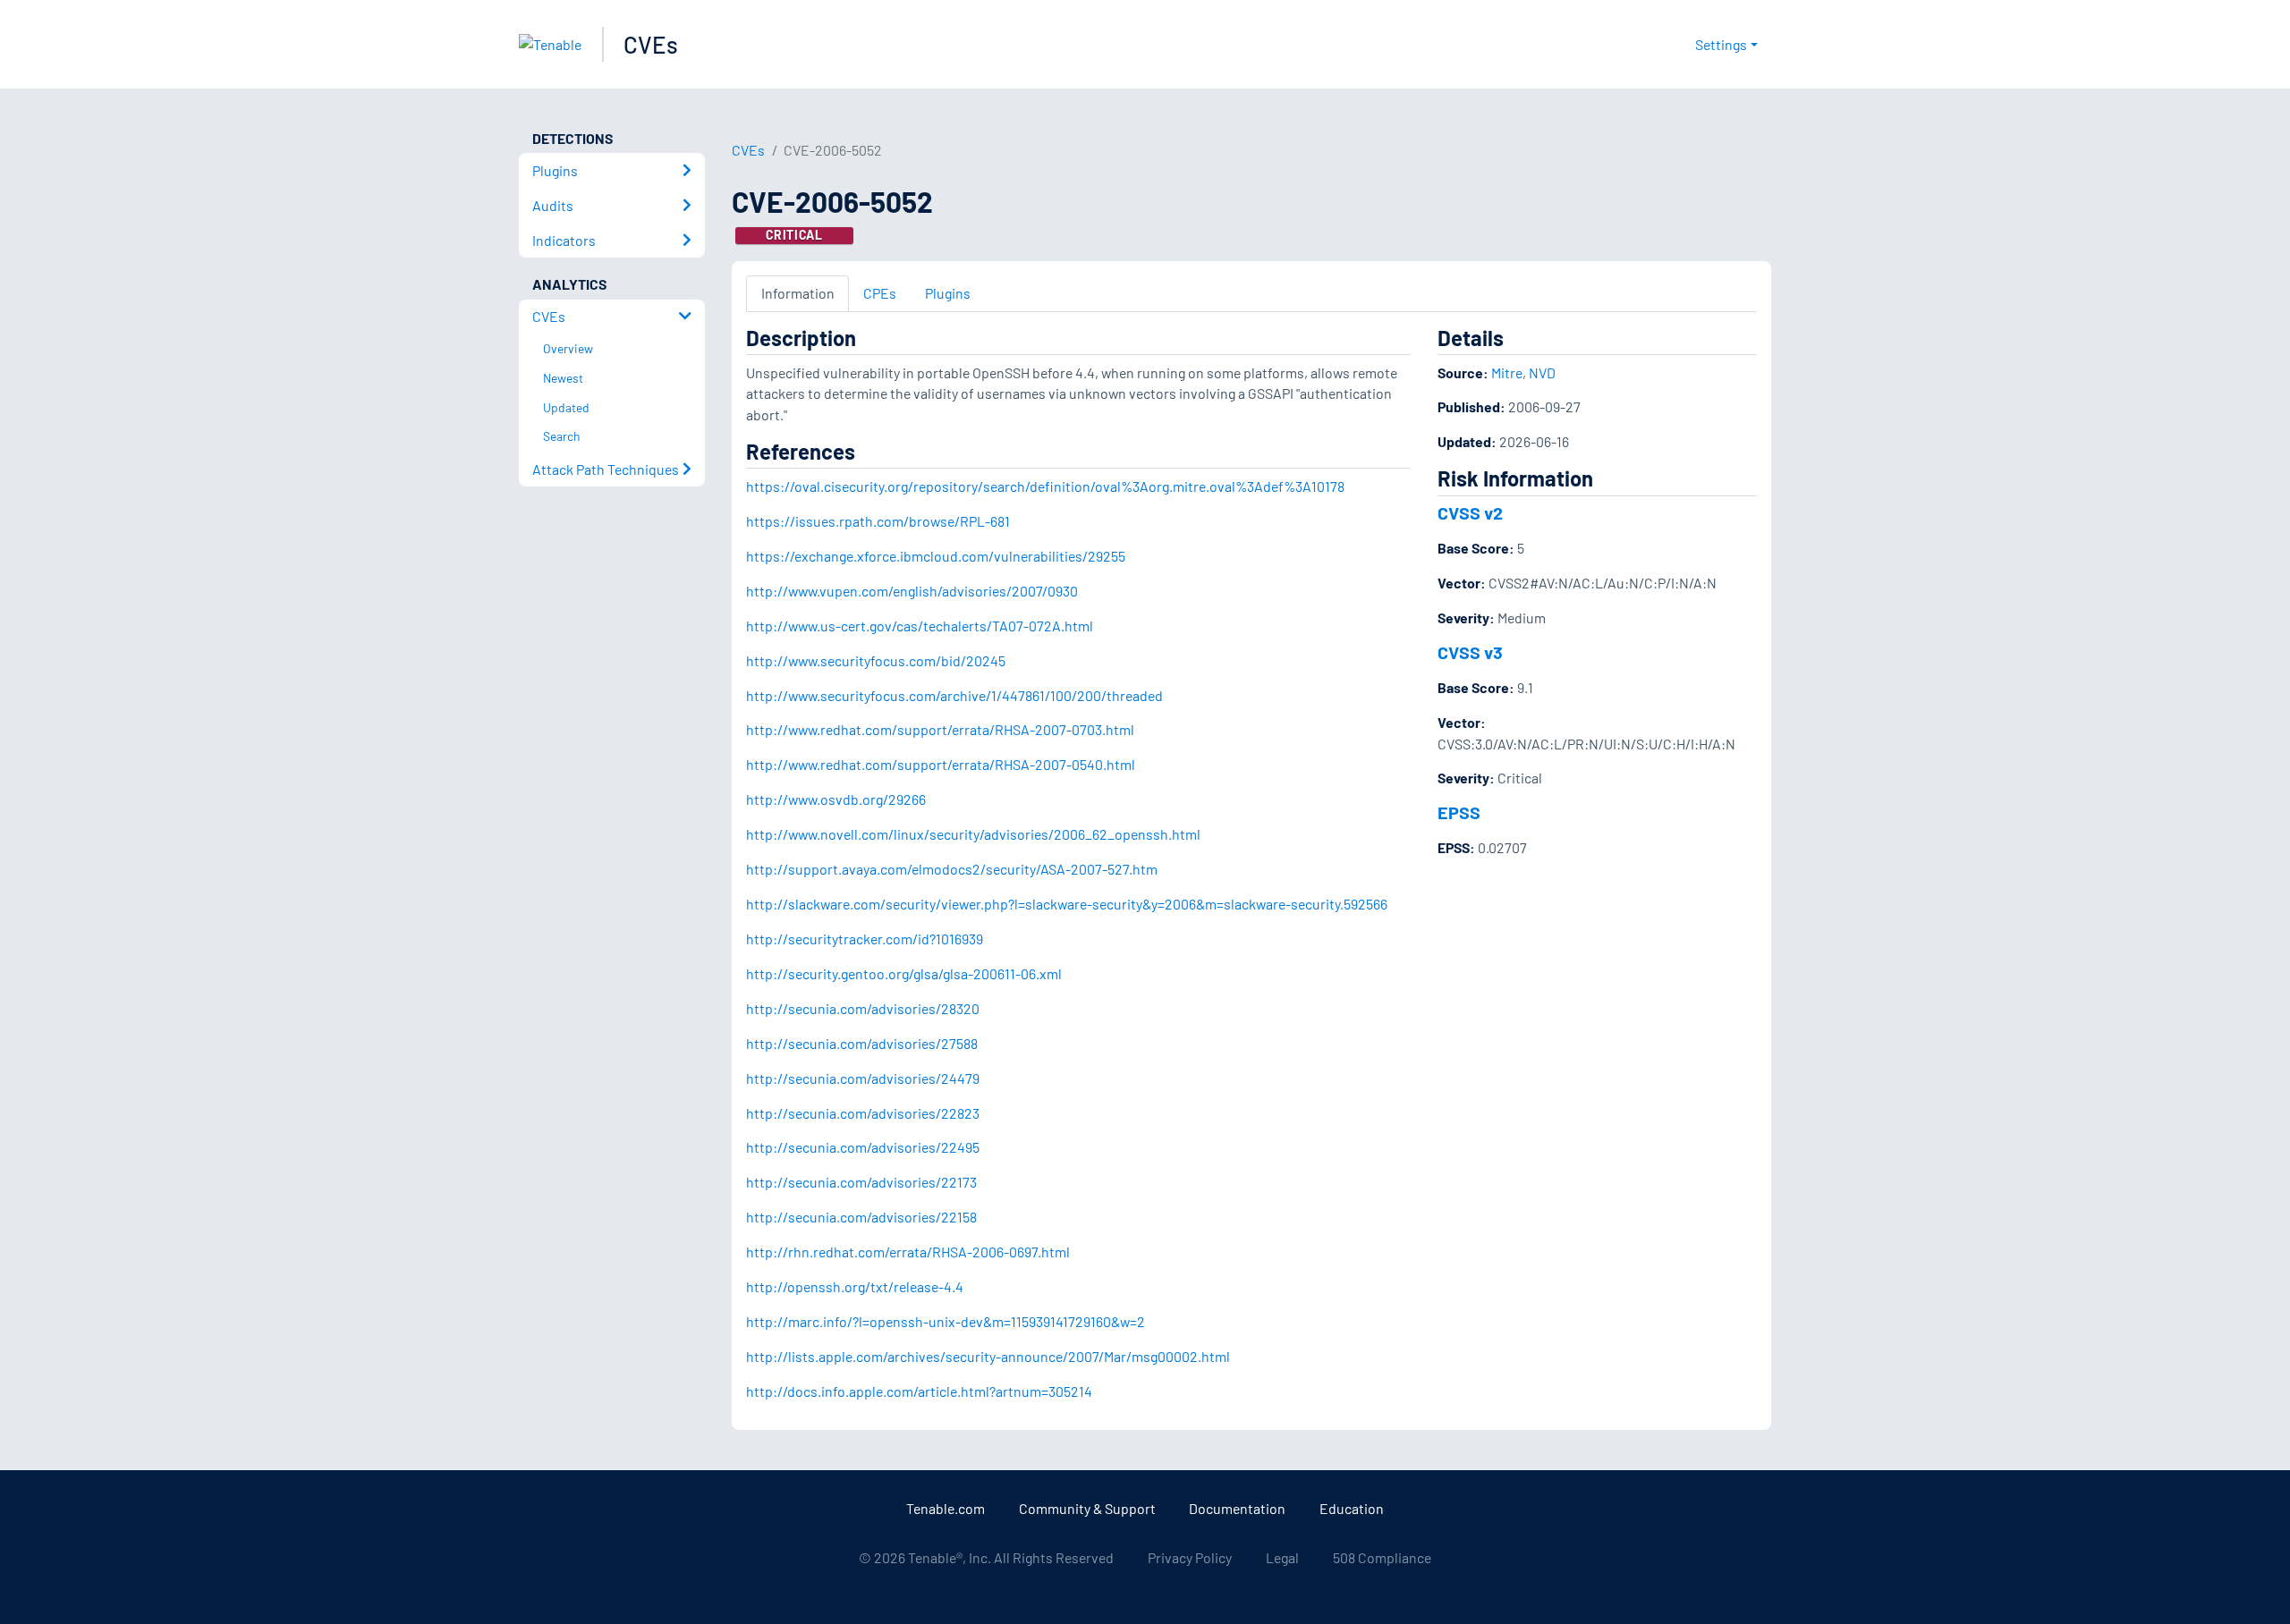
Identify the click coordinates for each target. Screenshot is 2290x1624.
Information (798, 293)
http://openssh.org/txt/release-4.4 (855, 1286)
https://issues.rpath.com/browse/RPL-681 (878, 521)
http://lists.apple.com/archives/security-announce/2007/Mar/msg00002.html (988, 1356)
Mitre (1507, 372)
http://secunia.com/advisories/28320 (863, 1008)
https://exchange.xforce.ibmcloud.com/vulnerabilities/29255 (936, 556)
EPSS (1459, 812)
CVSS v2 (1470, 512)
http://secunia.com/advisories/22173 (861, 1182)
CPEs (880, 293)
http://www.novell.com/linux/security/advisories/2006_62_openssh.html (973, 834)
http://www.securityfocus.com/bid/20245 (876, 660)
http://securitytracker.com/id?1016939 (865, 939)
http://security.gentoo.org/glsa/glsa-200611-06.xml (904, 973)
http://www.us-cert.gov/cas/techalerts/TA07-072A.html (920, 626)
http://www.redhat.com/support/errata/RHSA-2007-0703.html (940, 729)
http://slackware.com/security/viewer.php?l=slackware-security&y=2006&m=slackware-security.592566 (1067, 904)
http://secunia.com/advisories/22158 (861, 1217)
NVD (1542, 372)
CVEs (651, 44)
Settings (1721, 44)
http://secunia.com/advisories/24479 (863, 1078)
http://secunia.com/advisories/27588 (862, 1043)
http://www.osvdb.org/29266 (836, 799)
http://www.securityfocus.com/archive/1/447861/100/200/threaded (954, 695)
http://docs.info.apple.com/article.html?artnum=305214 (919, 1391)
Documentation (1237, 1508)
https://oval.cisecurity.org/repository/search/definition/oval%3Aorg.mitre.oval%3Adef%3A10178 (1045, 486)
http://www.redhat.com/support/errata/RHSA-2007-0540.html (941, 764)
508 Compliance (1382, 1557)
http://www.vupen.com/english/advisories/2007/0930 (912, 591)
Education (1352, 1508)
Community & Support (1087, 1508)
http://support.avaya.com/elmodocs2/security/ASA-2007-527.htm (952, 869)
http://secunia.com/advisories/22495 (863, 1147)
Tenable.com (946, 1508)
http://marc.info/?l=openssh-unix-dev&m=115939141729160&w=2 (946, 1321)
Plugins (948, 293)
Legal (1282, 1557)
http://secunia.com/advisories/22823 (863, 1113)
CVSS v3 (1470, 652)
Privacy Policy (1190, 1557)
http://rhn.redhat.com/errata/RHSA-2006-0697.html (908, 1252)
